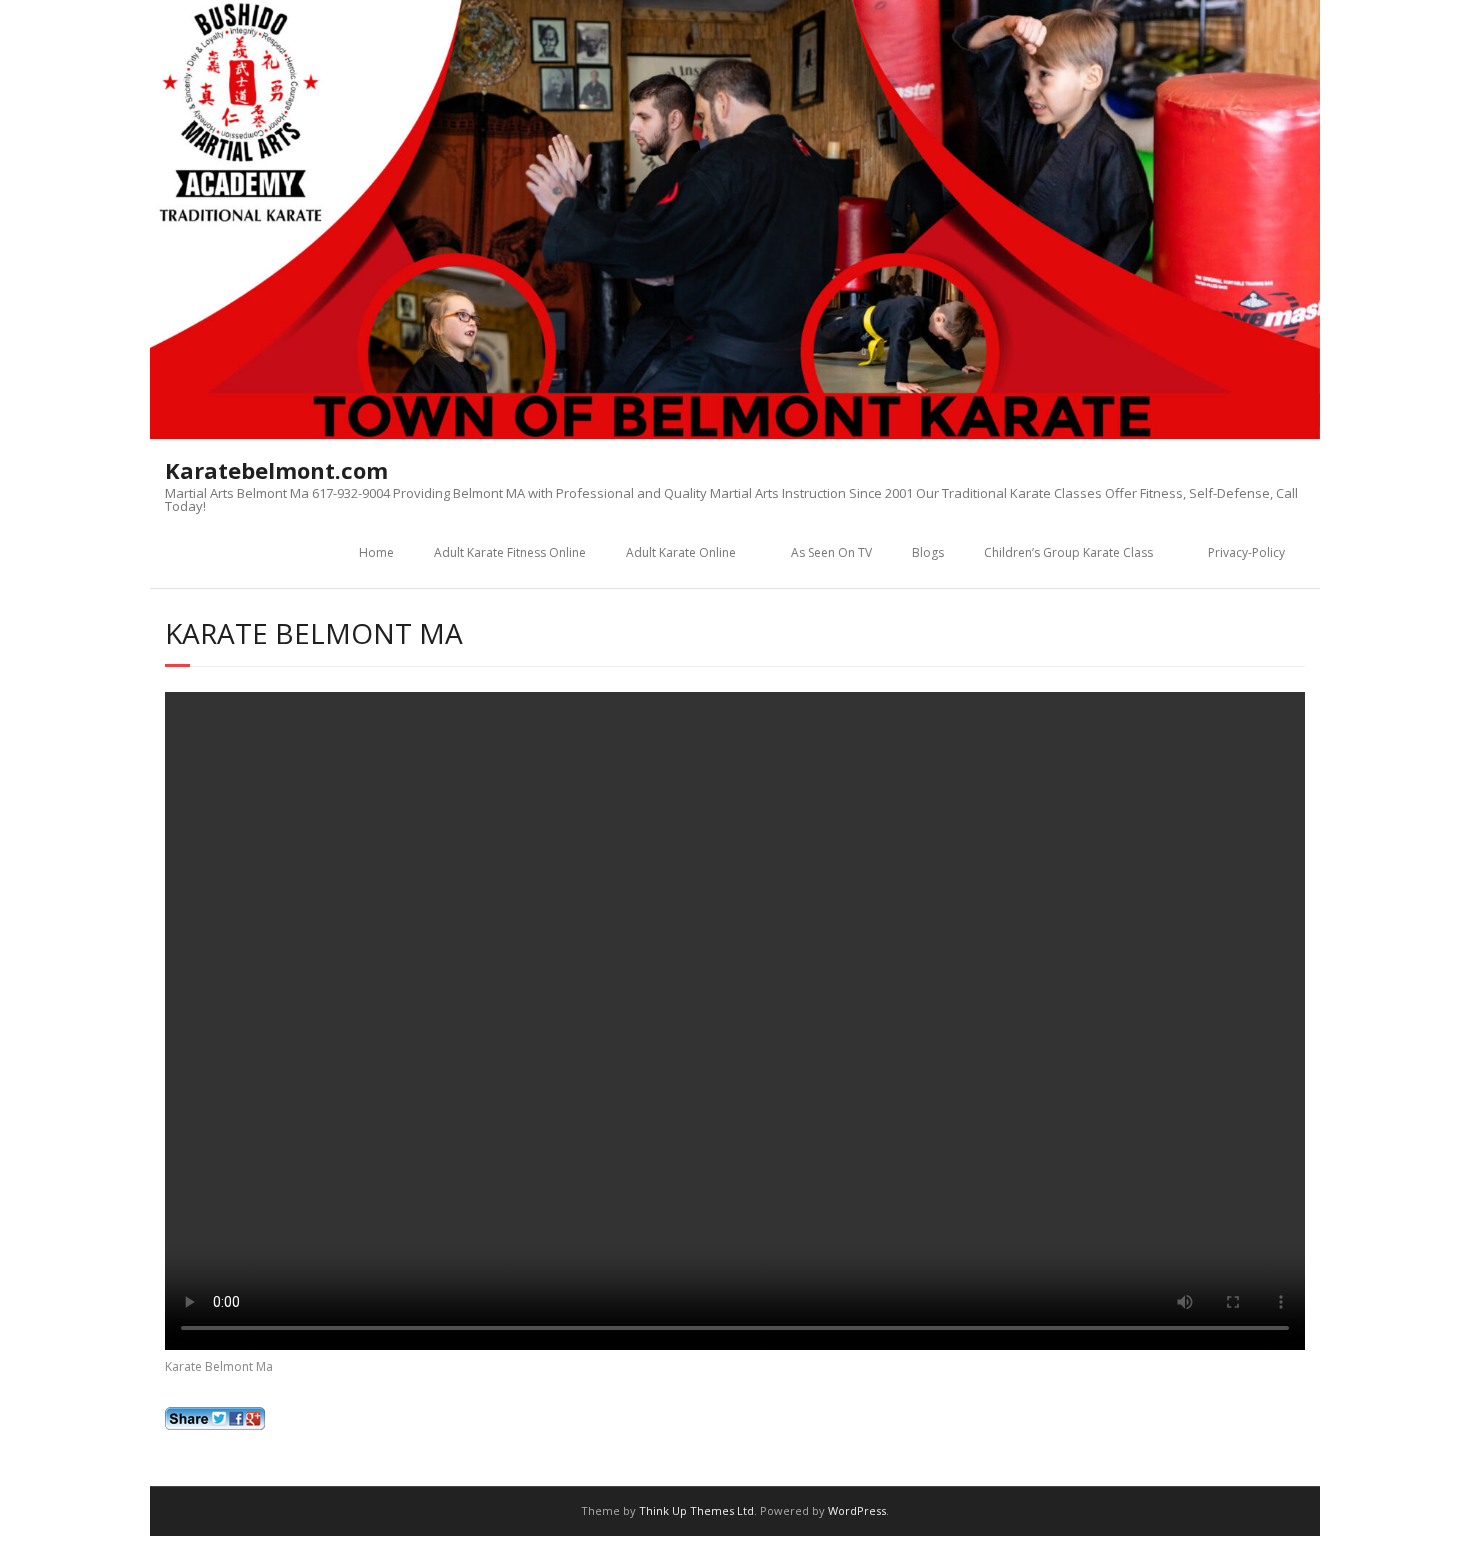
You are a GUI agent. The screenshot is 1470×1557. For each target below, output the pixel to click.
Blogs (928, 552)
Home (376, 552)
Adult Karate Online (681, 552)
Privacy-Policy (1246, 552)
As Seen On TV (831, 552)
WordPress (857, 1510)
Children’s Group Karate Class (1068, 552)
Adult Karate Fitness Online (510, 552)
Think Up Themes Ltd (696, 1510)
